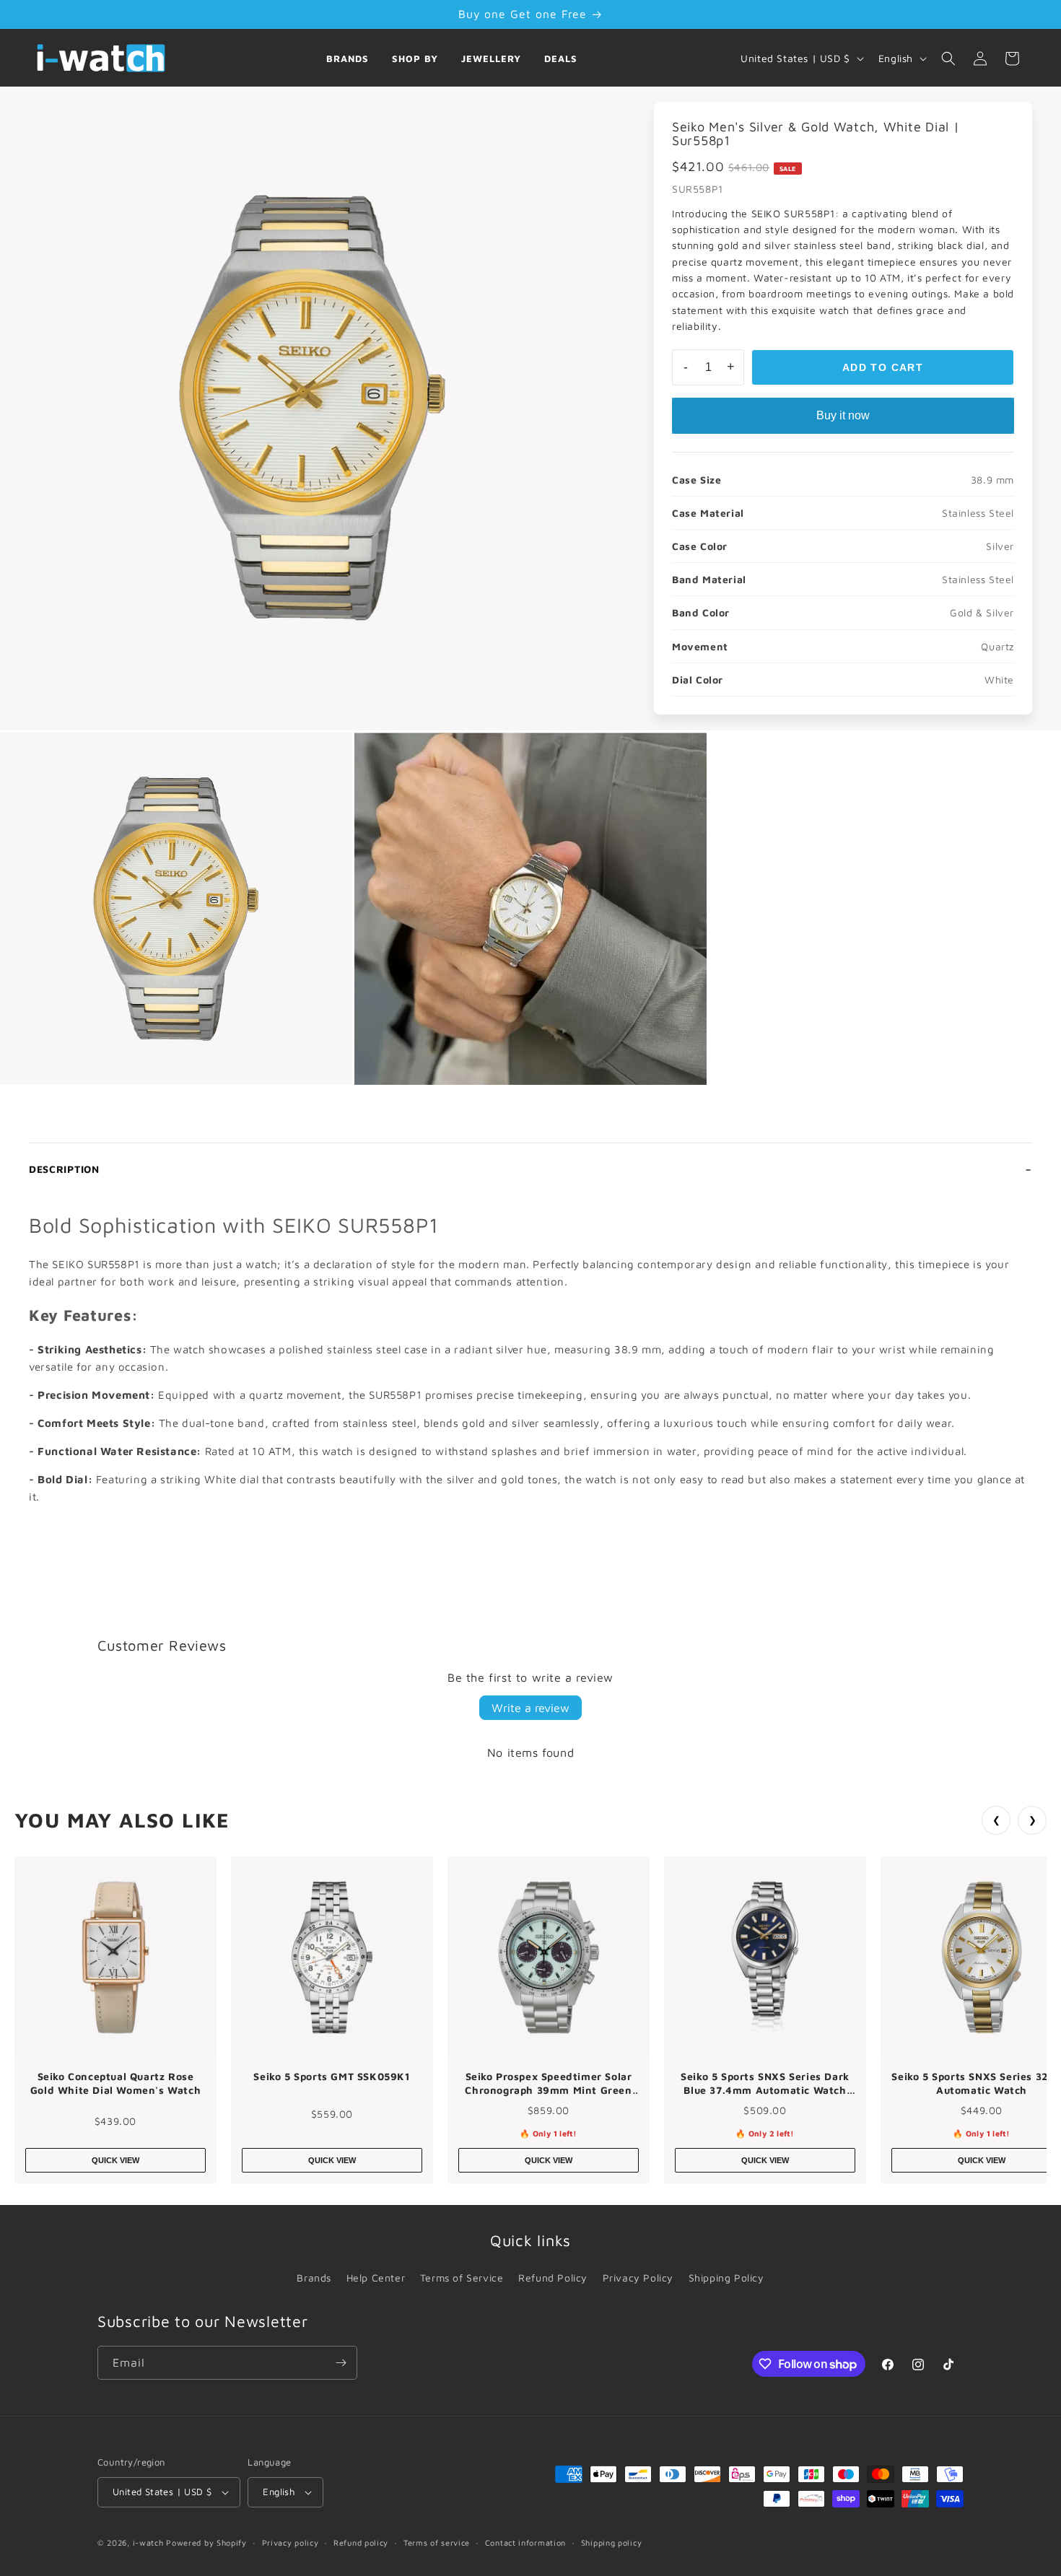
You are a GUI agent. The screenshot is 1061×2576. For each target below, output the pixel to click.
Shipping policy (612, 2542)
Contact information (525, 2542)
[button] (948, 58)
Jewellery (491, 58)
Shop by (415, 58)
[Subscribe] (341, 2363)
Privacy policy (291, 2542)
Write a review (530, 1708)
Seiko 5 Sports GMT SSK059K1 (332, 2076)
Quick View (115, 2160)
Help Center (376, 2278)
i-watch (148, 2542)
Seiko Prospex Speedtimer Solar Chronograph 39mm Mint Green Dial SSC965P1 (548, 2084)
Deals (561, 58)
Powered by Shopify (206, 2542)
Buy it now (843, 415)
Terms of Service (462, 2278)
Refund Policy (553, 2278)
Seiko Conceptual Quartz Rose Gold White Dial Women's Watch (115, 2083)
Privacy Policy (638, 2278)
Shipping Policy (726, 2278)
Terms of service (437, 2542)
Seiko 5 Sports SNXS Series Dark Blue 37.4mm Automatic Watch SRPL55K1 (765, 2084)
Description (64, 1169)
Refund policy (361, 2542)
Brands (348, 58)
